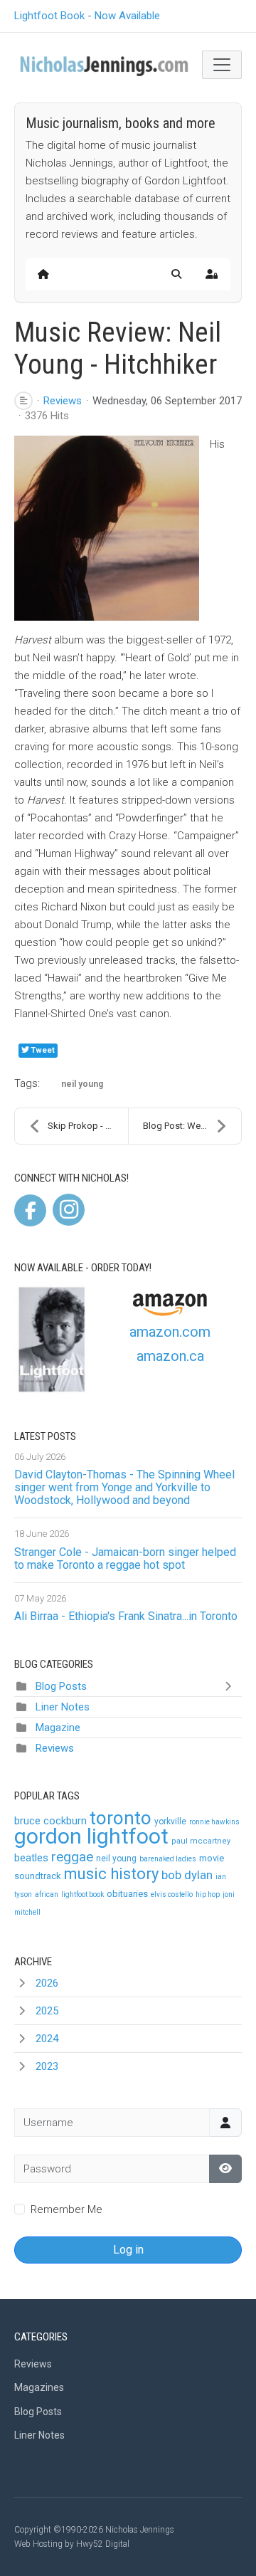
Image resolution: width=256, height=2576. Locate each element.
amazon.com (170, 1332)
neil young (82, 1084)
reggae (72, 1857)
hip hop (208, 1894)
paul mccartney (201, 1841)
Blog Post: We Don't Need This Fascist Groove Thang (192, 1126)
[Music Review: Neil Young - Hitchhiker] (107, 528)
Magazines (39, 2387)
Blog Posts (61, 1686)
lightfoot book (82, 1894)
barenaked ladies (168, 1859)
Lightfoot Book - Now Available (87, 16)
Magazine (58, 1728)
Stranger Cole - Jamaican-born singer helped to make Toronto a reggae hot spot (125, 1558)
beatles (31, 1858)
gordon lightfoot (91, 1836)
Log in (128, 2250)
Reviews (63, 401)
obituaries (127, 1894)
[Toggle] (231, 1686)
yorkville (170, 1821)
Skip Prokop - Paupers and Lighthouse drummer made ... (88, 1126)
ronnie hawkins (214, 1822)
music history (111, 1874)
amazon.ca (170, 1356)
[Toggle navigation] (222, 65)
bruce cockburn (50, 1821)
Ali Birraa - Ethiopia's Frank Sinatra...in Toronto (126, 1616)
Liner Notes (63, 1707)
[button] (176, 274)
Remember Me (66, 2209)
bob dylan (187, 1875)
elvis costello (172, 1894)
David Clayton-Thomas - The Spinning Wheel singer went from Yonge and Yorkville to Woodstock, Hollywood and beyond (124, 1487)
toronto (121, 1818)
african (47, 1894)
